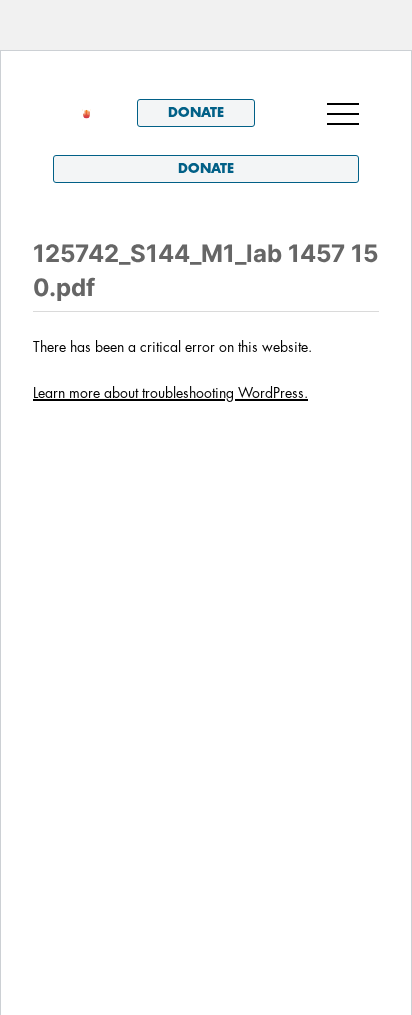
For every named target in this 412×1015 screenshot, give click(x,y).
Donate (196, 112)
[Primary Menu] (343, 113)
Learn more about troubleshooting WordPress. (170, 393)
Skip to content (108, 79)
